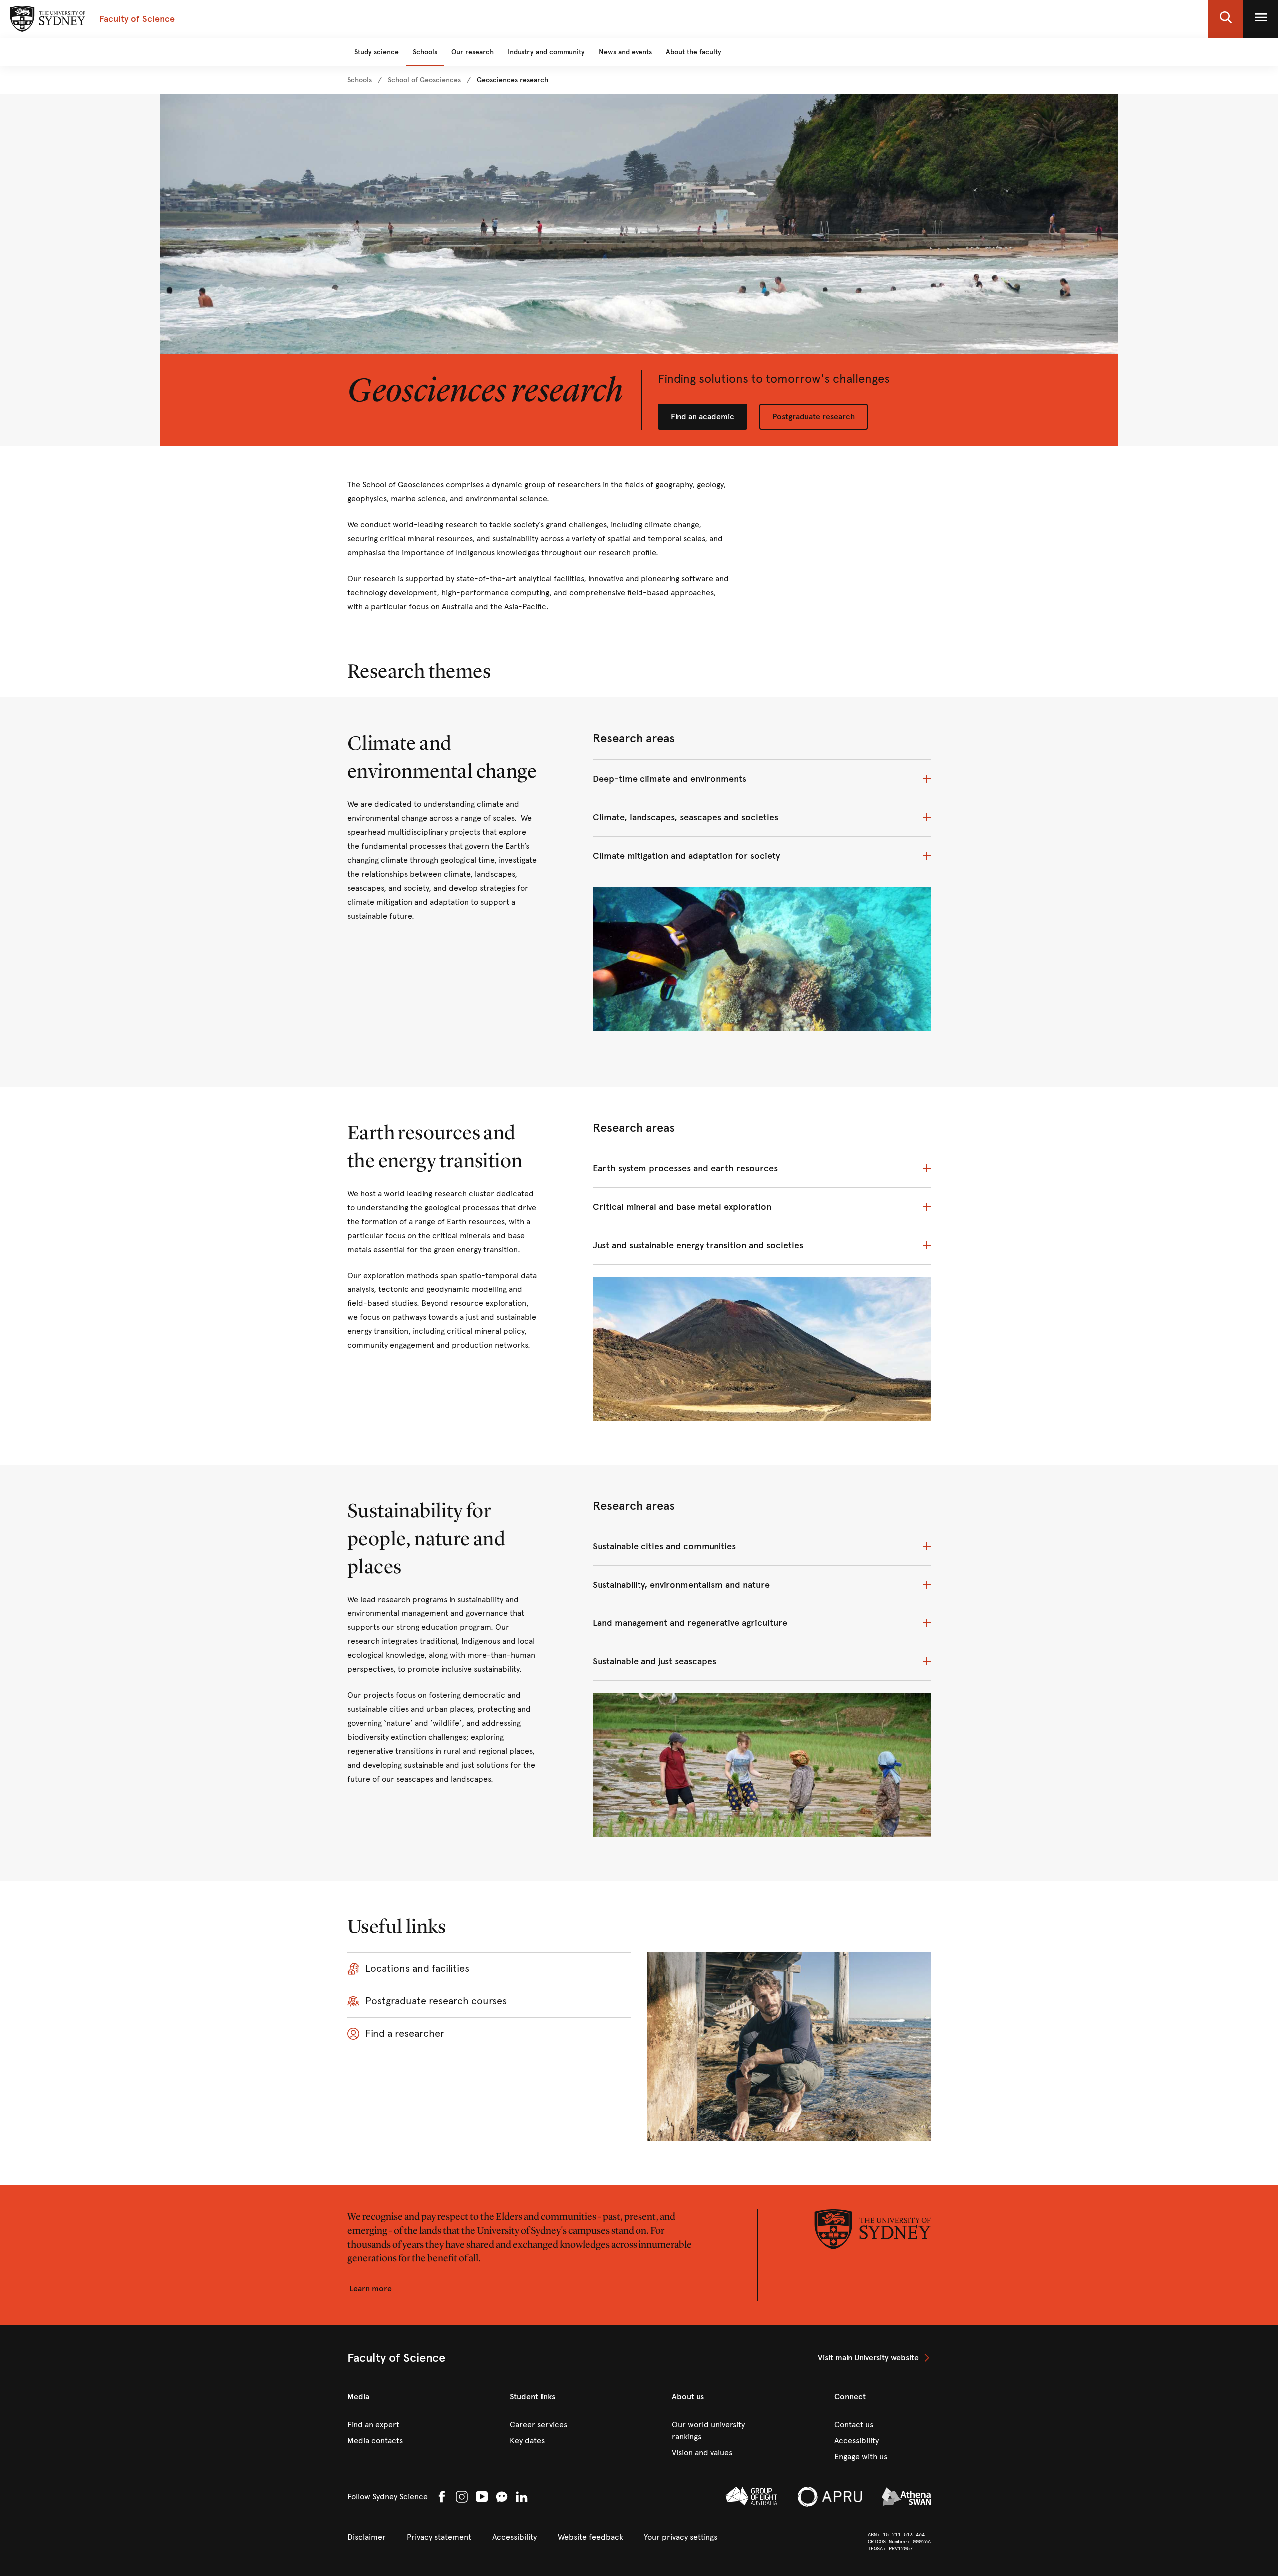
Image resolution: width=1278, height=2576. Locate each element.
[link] (360, 80)
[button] (1226, 19)
